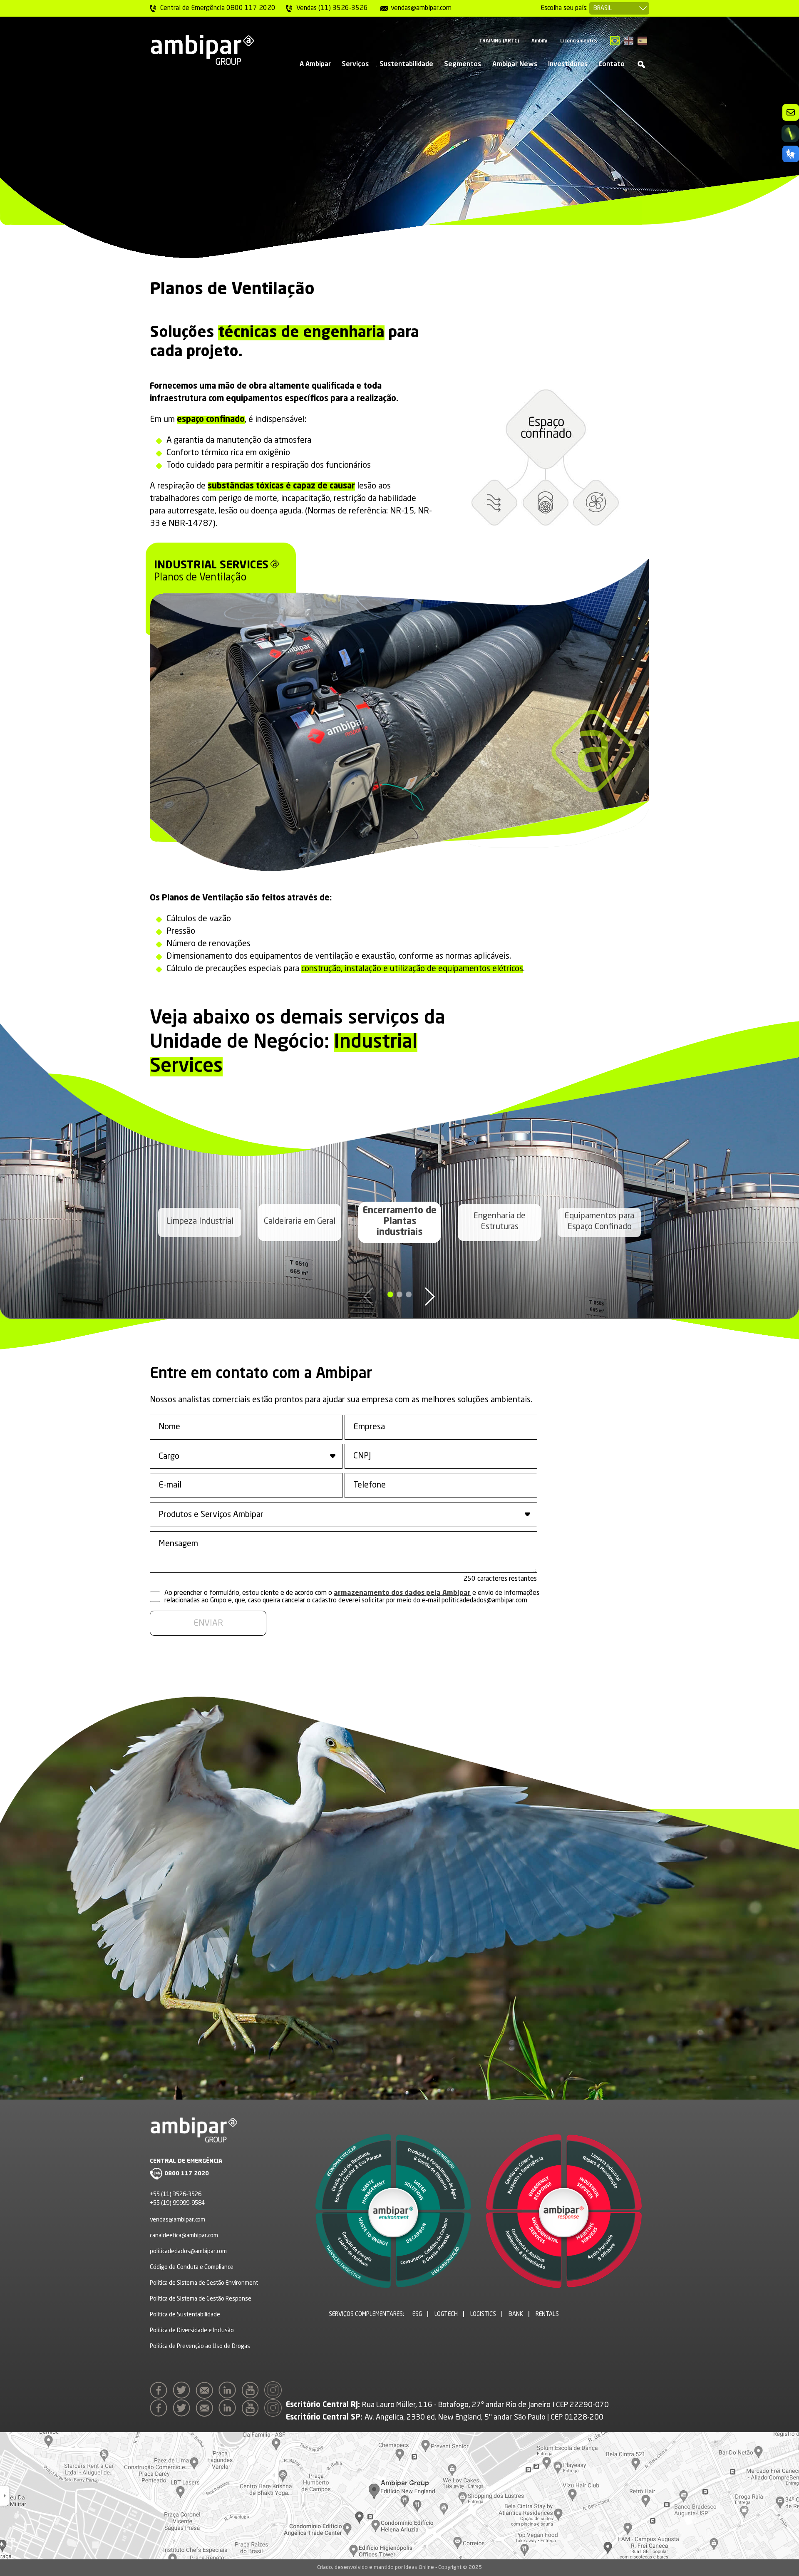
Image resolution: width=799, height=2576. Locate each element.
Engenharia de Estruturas (499, 1222)
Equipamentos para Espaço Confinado (599, 1222)
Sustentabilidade (406, 64)
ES (642, 41)
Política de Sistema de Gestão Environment (204, 2283)
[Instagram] (275, 2393)
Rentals (547, 2314)
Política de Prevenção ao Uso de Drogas (200, 2346)
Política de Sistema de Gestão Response (201, 2299)
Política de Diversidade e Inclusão (192, 2331)
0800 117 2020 (187, 2174)
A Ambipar (315, 64)
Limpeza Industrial (200, 1222)
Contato (612, 64)
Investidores (568, 64)
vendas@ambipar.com (177, 2220)
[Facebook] (161, 2393)
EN (629, 41)
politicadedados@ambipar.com (188, 2251)
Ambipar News (515, 64)
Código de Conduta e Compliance (192, 2267)
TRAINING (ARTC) (499, 41)
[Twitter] (184, 2393)
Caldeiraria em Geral (300, 1222)
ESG (417, 2314)
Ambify (540, 41)
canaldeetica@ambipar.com (184, 2236)
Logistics (483, 2314)
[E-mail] (206, 2393)
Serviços (355, 64)
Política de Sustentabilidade (185, 2315)
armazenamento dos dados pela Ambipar (402, 1593)
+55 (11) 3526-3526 (176, 2194)
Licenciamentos (579, 41)
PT (615, 41)
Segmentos (463, 64)
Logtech (446, 2314)
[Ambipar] (202, 50)
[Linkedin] (229, 2393)
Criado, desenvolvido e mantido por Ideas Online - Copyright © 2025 (399, 2567)
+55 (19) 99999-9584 (177, 2203)
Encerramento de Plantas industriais (400, 1222)
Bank (516, 2314)
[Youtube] (252, 2393)
